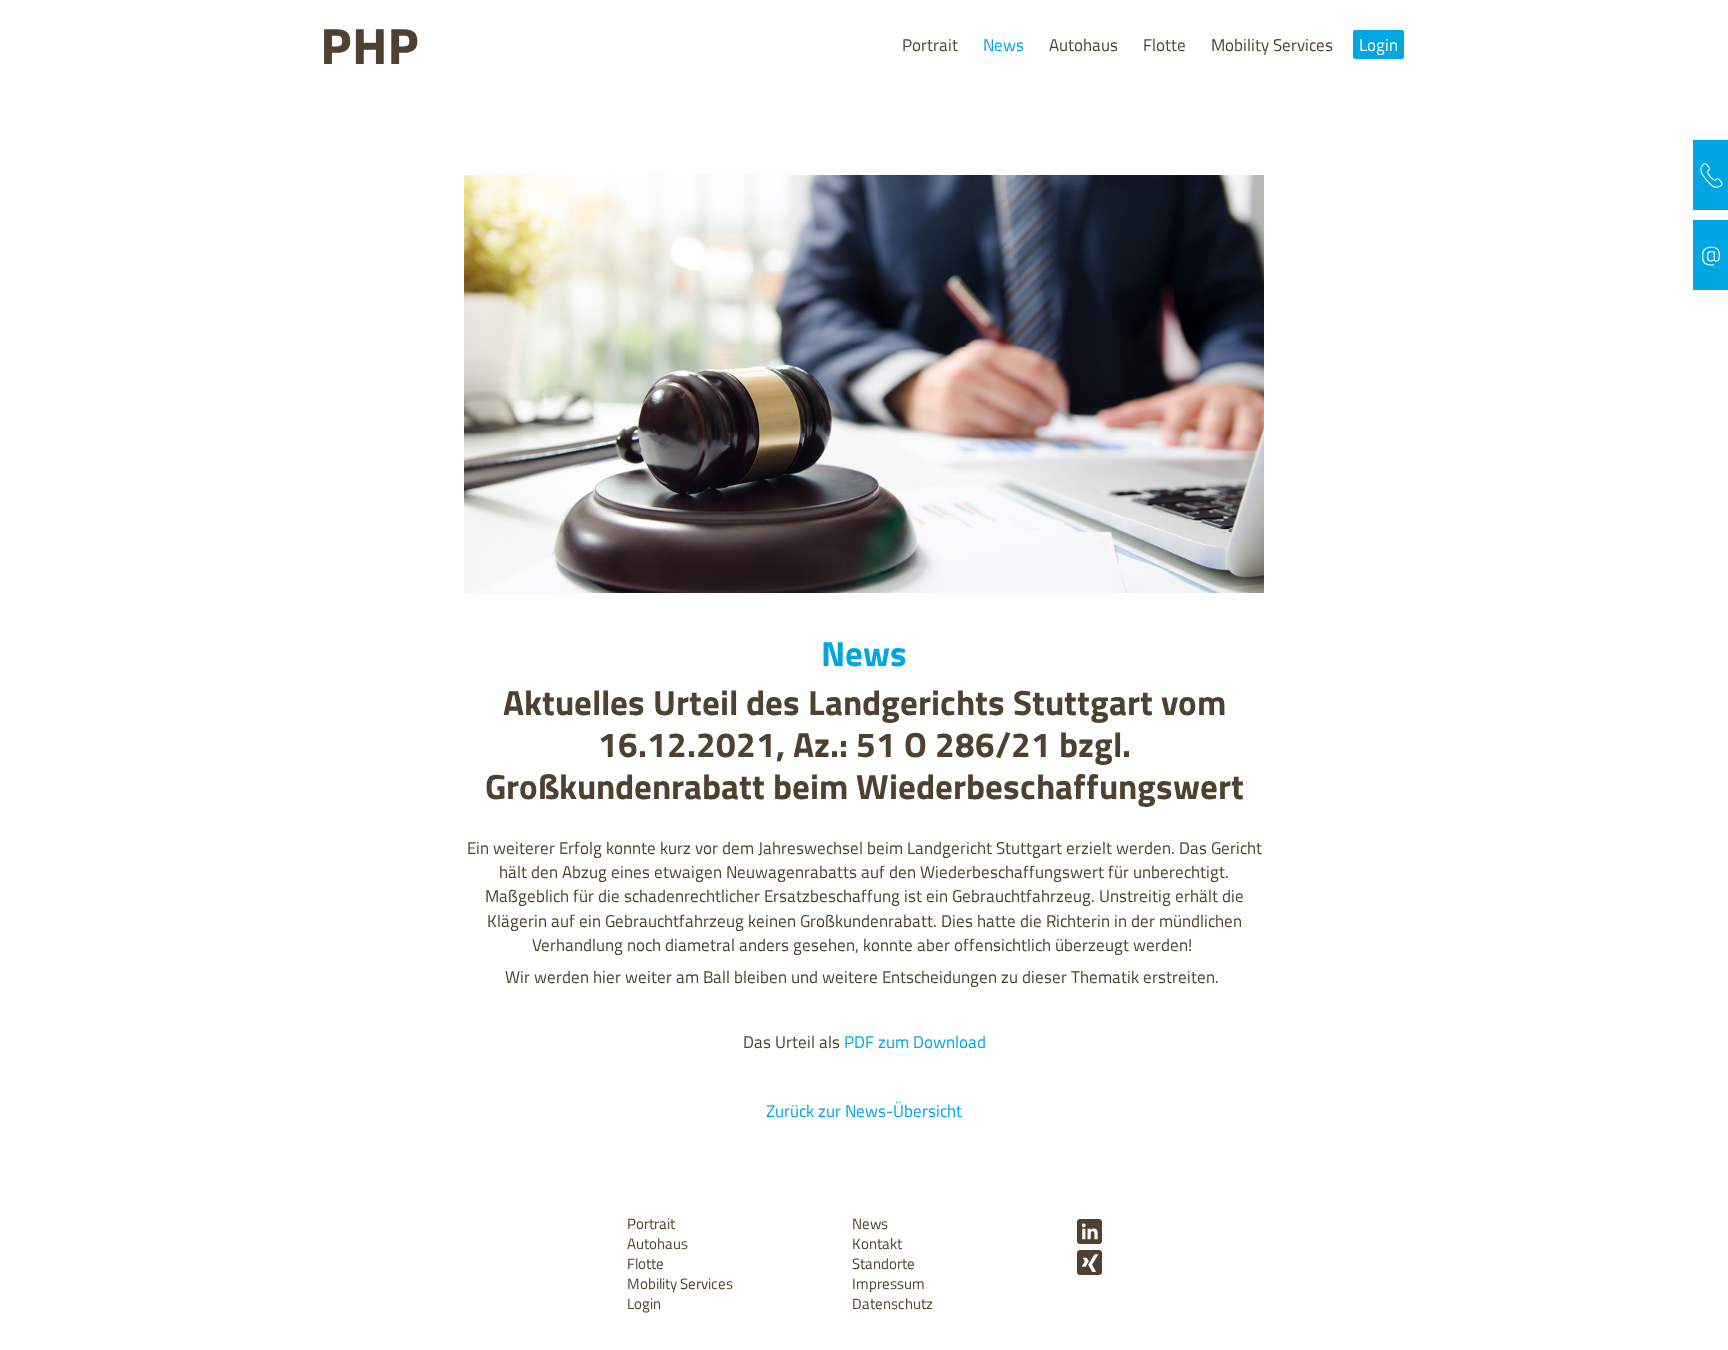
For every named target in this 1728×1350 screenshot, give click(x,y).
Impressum (888, 1283)
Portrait (930, 44)
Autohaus (1083, 44)
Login (1378, 44)
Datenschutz (892, 1303)
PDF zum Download (915, 1041)
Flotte (1164, 44)
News (1003, 44)
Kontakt (877, 1243)
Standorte (883, 1263)
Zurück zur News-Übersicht (864, 1111)
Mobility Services (1272, 44)
